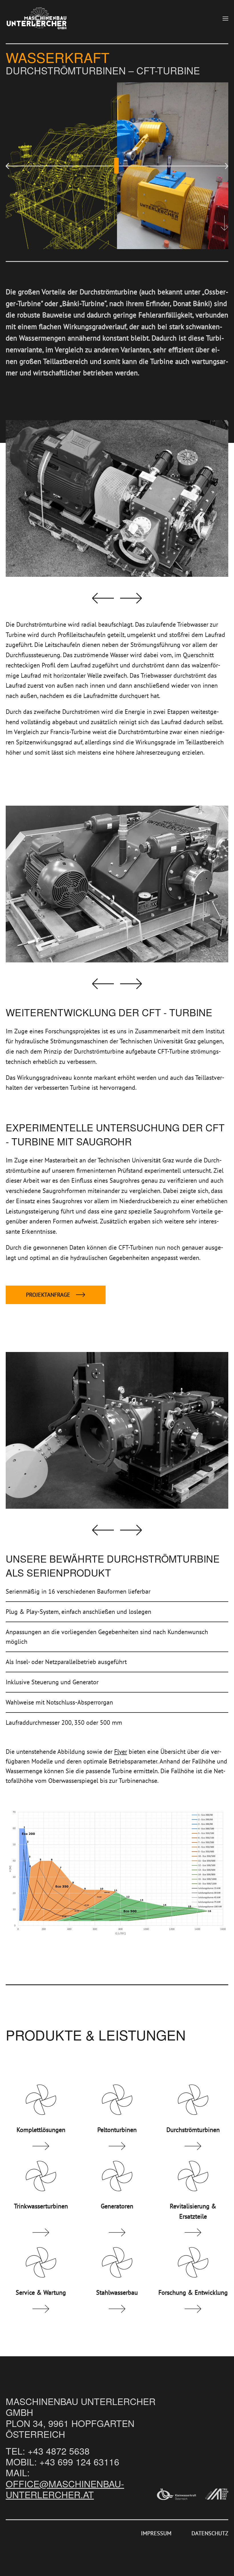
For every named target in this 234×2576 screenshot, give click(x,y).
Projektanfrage (48, 1295)
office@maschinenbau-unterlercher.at (65, 2489)
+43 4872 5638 (59, 2450)
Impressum (156, 2533)
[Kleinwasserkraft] (177, 2494)
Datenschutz (210, 2533)
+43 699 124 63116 (79, 2461)
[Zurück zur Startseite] (36, 19)
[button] (225, 19)
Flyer (121, 1752)
